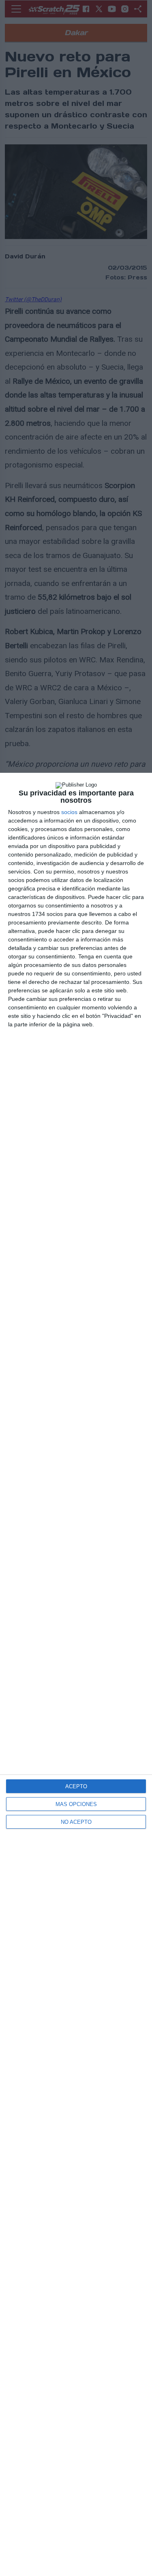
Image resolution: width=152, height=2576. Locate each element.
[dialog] (76, 1674)
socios (69, 812)
